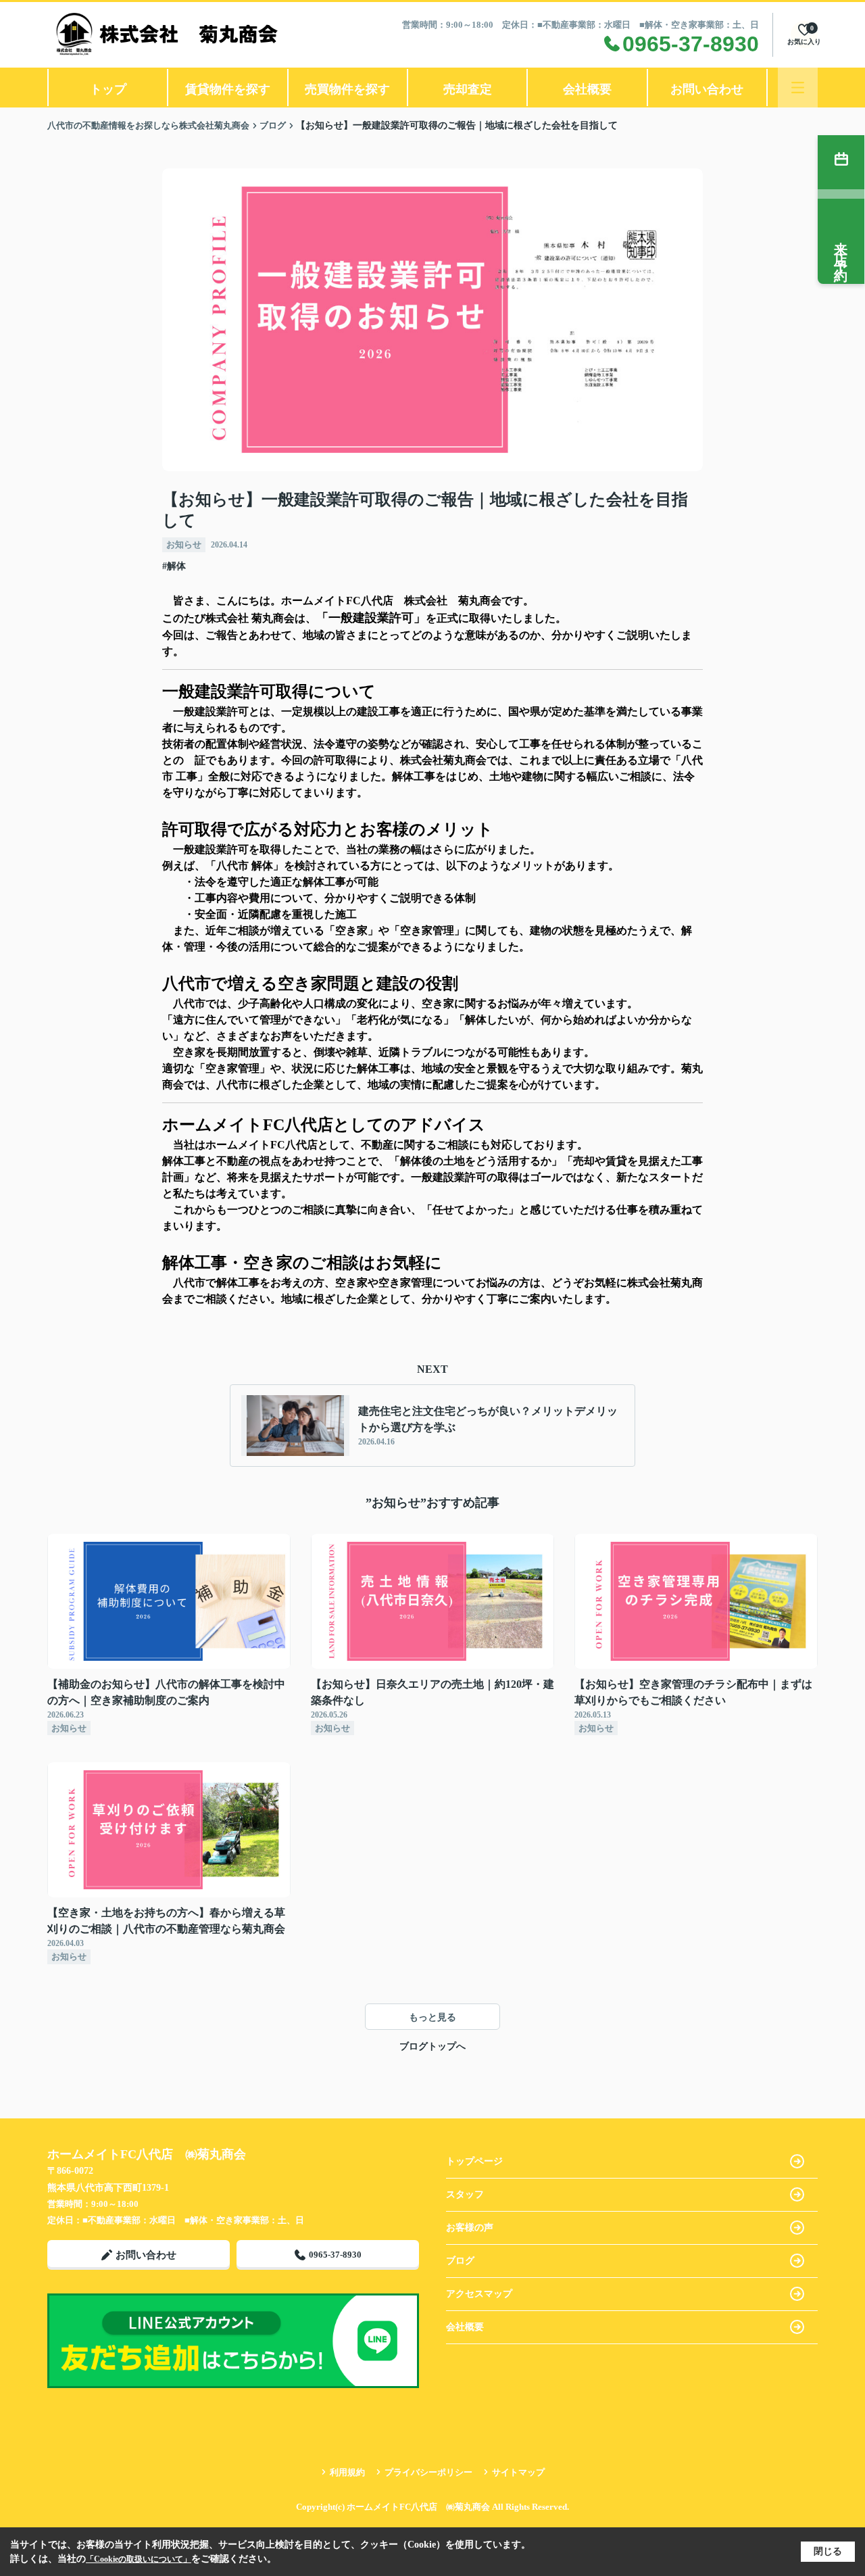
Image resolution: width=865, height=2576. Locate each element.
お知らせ (184, 544)
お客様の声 (470, 2228)
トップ (108, 89)
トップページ (474, 2161)
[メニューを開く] (798, 88)
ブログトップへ (432, 2046)
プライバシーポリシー (428, 2472)
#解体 (174, 566)
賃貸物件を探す (228, 89)
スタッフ (465, 2194)
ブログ (460, 2261)
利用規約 (347, 2472)
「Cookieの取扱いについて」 (139, 2559)
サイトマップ (518, 2472)
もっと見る (432, 2017)
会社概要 (587, 89)
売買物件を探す (347, 89)
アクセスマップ (479, 2294)
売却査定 (468, 89)
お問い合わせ (707, 89)
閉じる (828, 2551)
